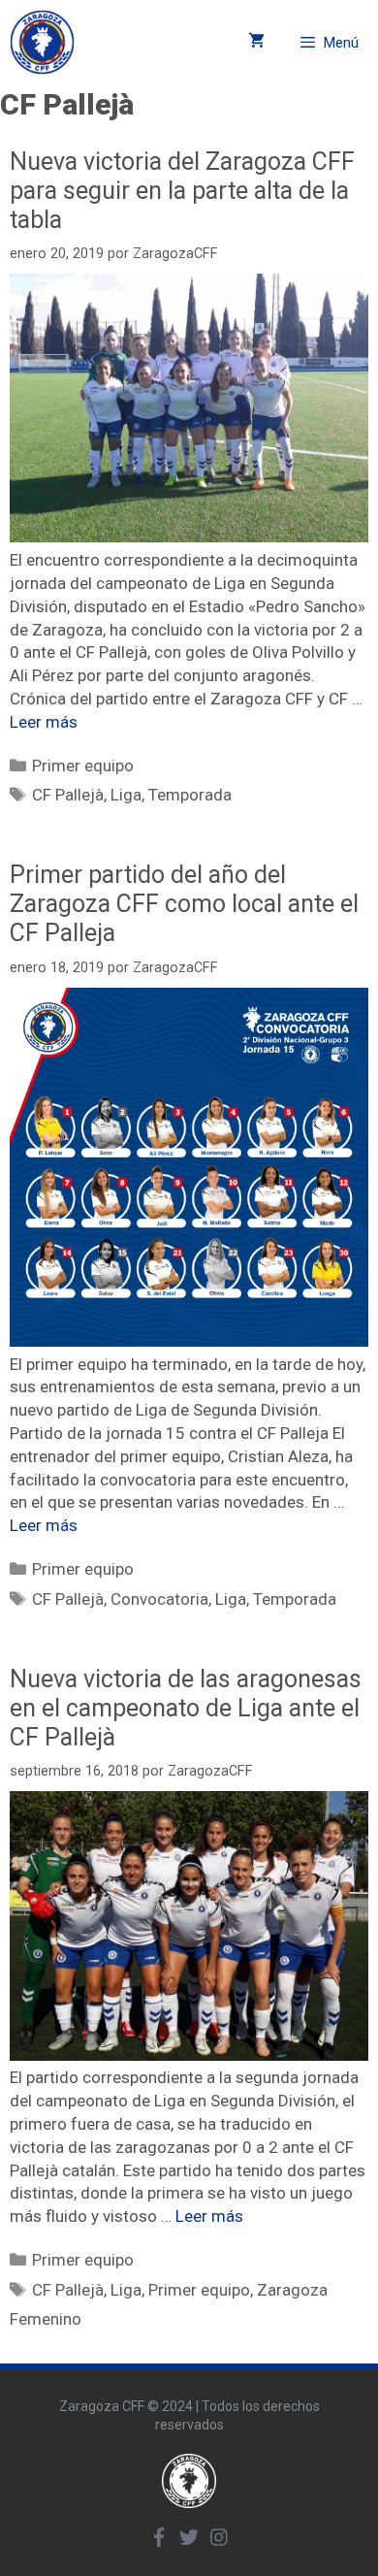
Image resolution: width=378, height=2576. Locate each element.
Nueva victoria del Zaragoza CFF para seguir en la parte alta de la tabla (182, 191)
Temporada (190, 795)
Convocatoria (159, 1599)
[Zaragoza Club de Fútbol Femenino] (42, 42)
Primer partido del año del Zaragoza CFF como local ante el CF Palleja (184, 904)
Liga (126, 795)
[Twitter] (189, 2537)
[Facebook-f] (159, 2537)
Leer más (44, 722)
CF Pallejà (68, 795)
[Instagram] (219, 2537)
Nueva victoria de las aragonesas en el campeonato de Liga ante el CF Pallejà (186, 1708)
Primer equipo (83, 766)
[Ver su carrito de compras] (256, 42)
